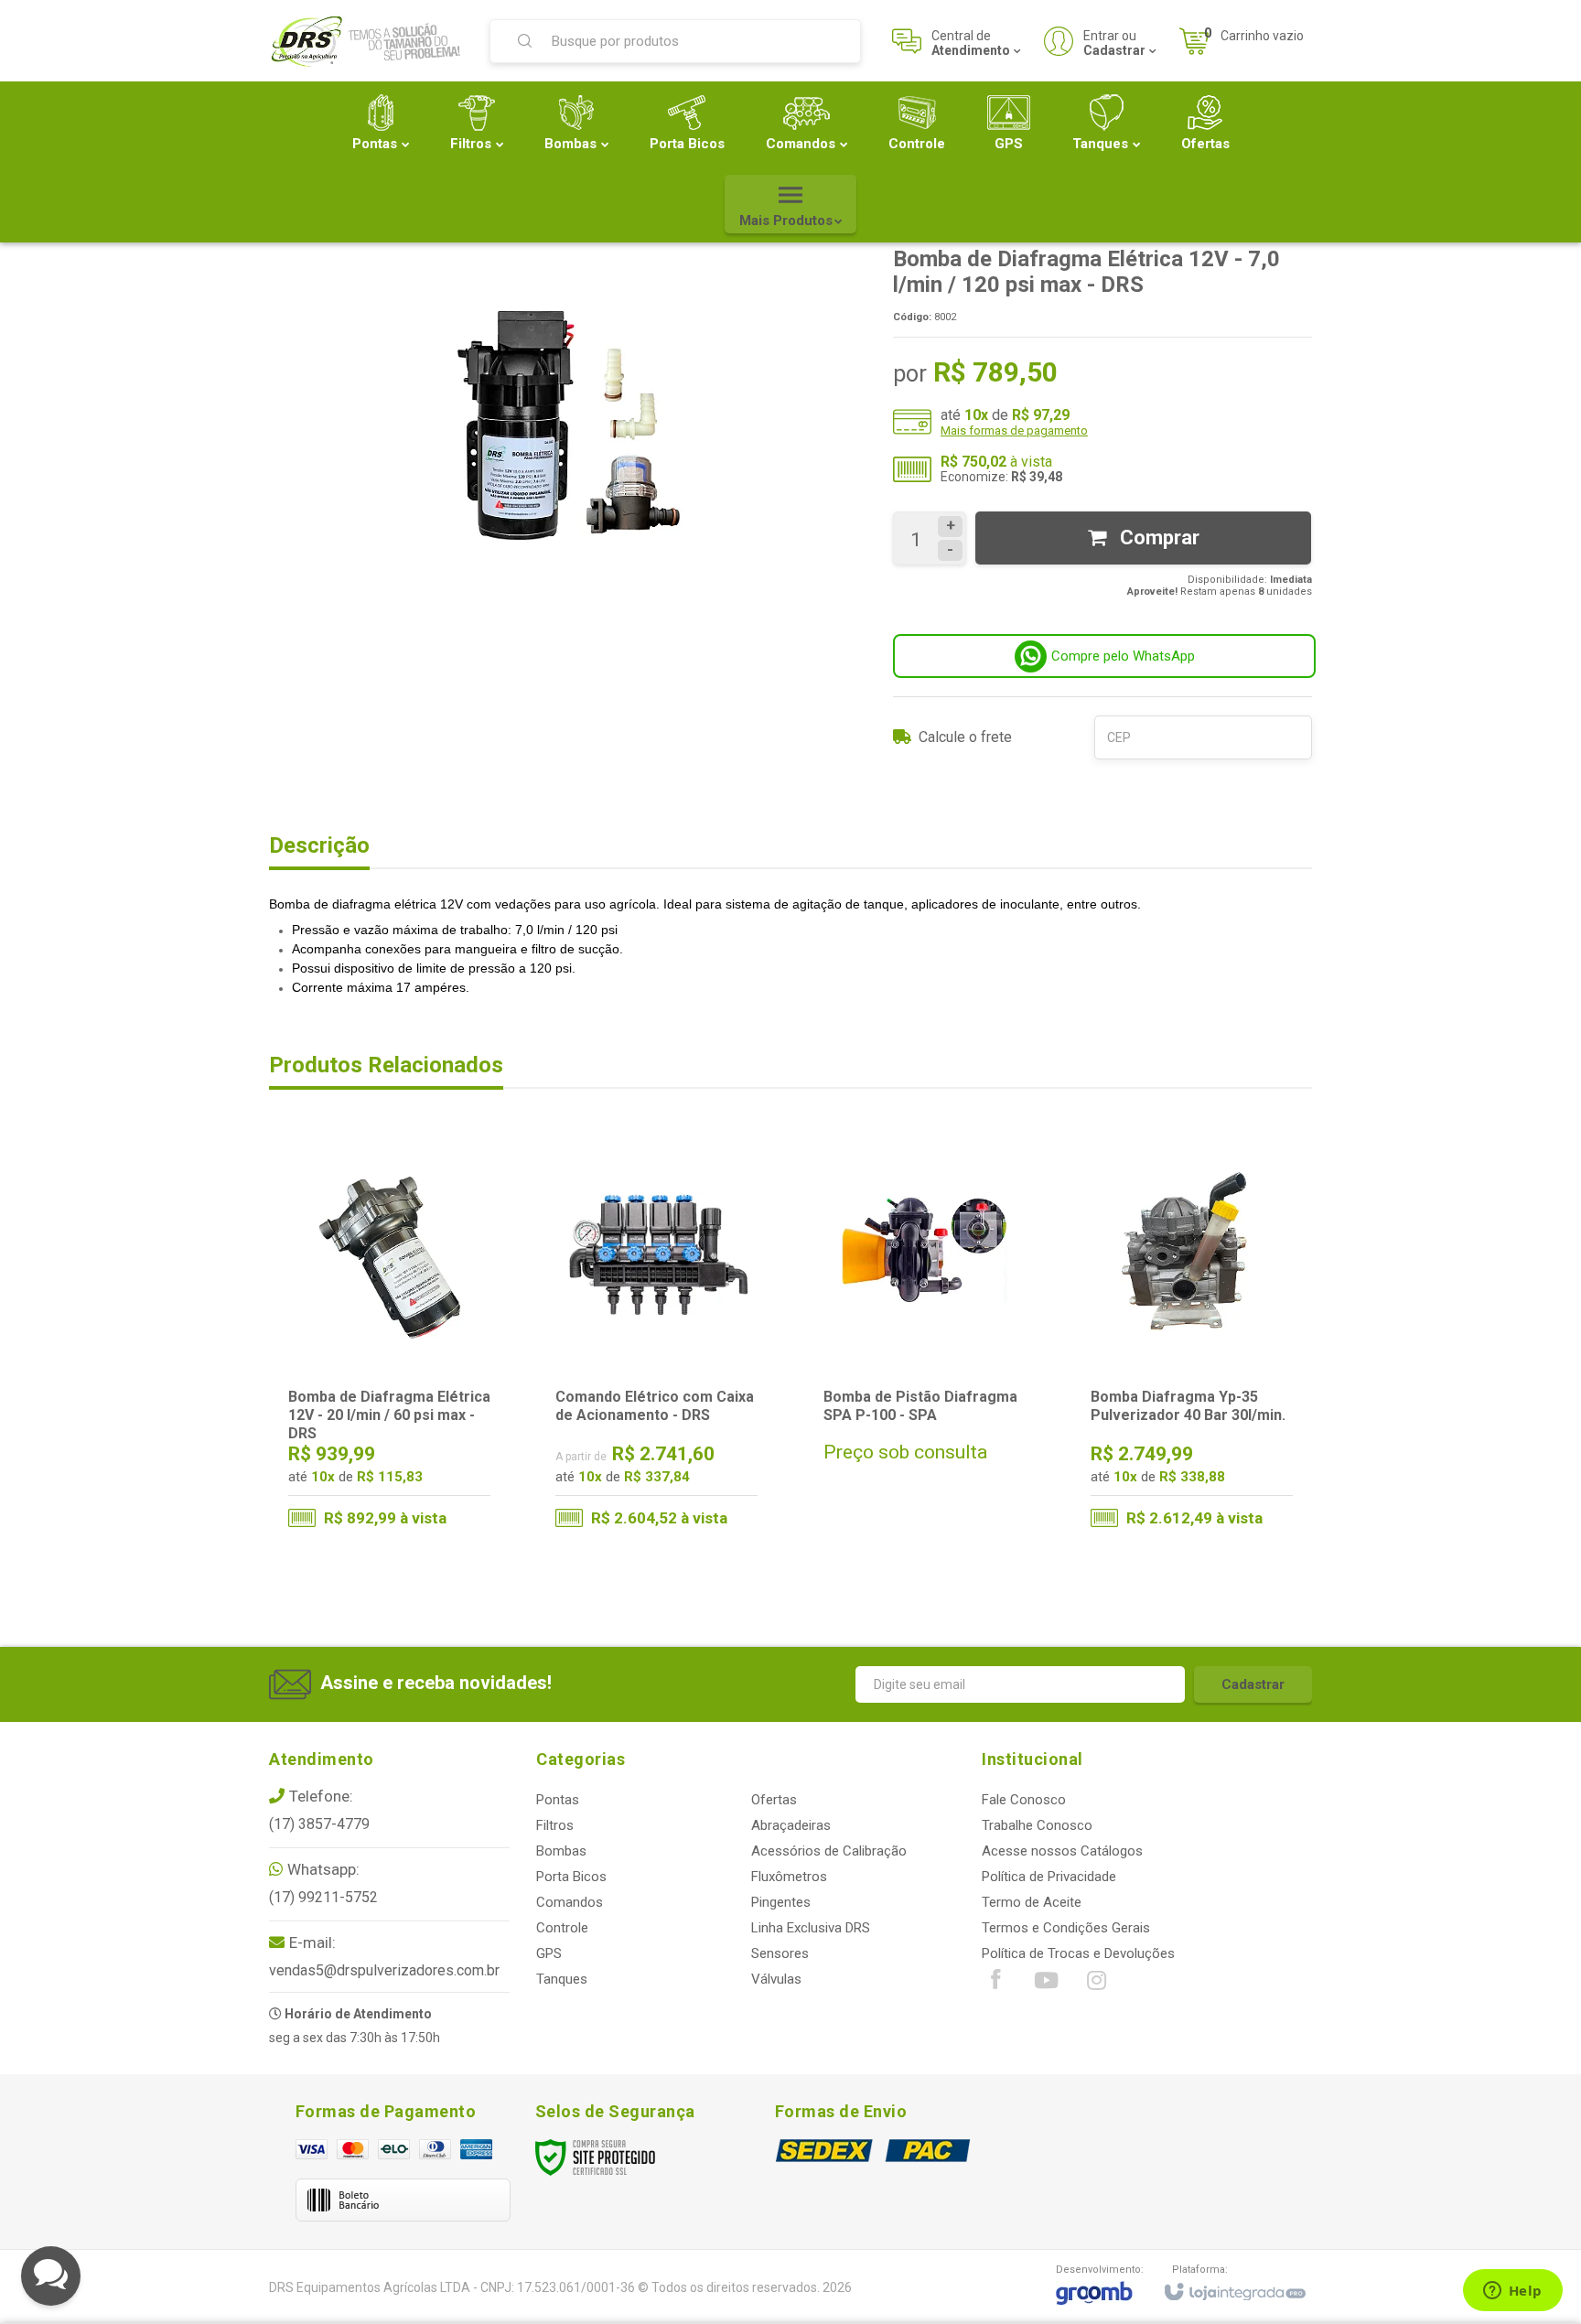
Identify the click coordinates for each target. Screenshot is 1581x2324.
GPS (549, 1953)
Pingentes (781, 1902)
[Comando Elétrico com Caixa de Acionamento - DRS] (656, 1340)
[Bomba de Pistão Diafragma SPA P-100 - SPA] (925, 1340)
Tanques (562, 1979)
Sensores (780, 1953)
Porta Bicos (571, 1877)
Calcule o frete (965, 737)
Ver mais (668, 1467)
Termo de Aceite (1032, 1902)
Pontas (558, 1800)
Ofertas (774, 1800)
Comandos (570, 1902)
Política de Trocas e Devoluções (1078, 1953)
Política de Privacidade (1049, 1877)
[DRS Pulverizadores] (368, 41)
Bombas (561, 1851)
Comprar (1157, 538)
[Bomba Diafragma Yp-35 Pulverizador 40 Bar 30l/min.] (1192, 1340)
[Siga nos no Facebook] (995, 1984)
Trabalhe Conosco (1037, 1825)
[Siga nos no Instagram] (1096, 1985)
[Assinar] (1253, 1684)
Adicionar (425, 1467)
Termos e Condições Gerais (1066, 1928)
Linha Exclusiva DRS (811, 1928)
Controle (562, 1928)
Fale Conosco (1024, 1800)
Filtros (555, 1825)
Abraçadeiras (791, 1825)
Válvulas (776, 1979)
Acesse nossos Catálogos (1062, 1851)
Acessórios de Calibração (829, 1851)
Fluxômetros (789, 1877)
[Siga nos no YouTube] (1046, 1985)
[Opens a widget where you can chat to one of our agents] (1512, 2292)
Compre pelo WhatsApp (1123, 656)
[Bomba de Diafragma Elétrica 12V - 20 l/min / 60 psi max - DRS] (389, 1340)
